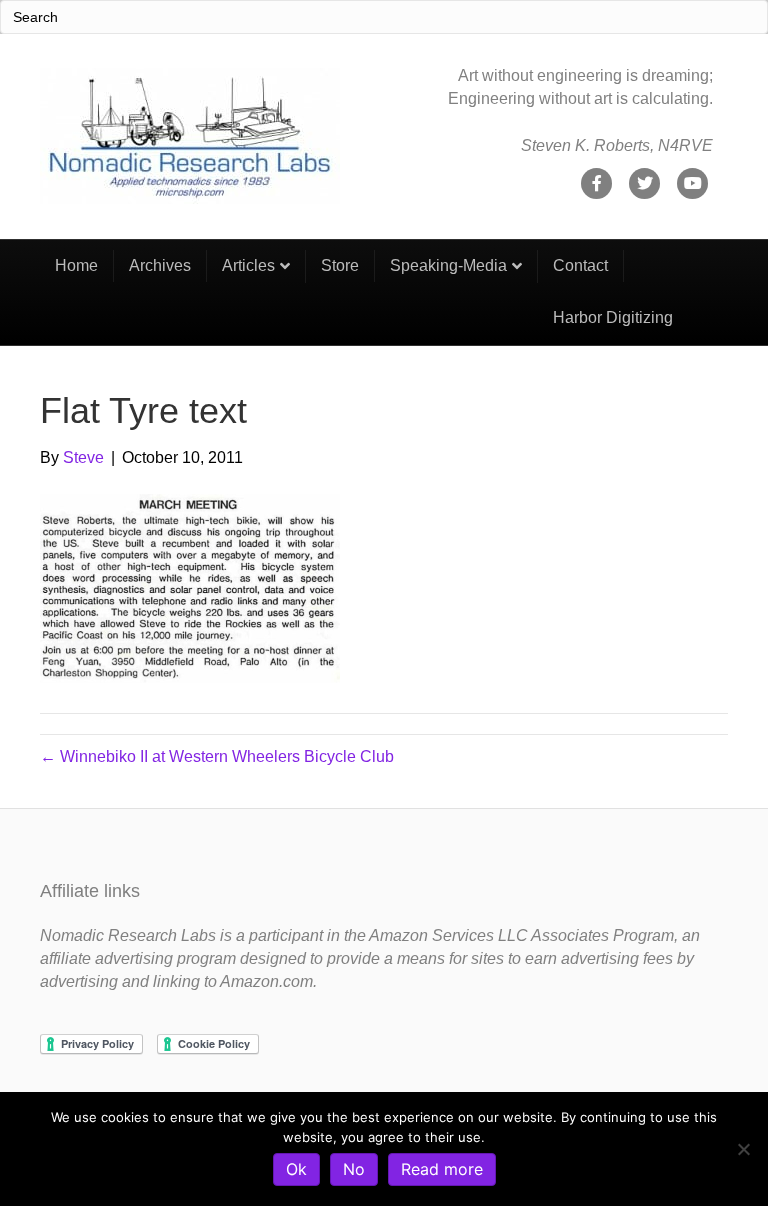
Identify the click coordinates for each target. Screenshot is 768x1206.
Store (340, 265)
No (354, 1169)
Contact (580, 265)
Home (76, 265)
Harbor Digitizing (613, 317)
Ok (296, 1169)
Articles (248, 265)
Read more (442, 1169)
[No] (743, 1149)
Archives (160, 265)
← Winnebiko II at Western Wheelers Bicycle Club (217, 756)
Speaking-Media (448, 265)
